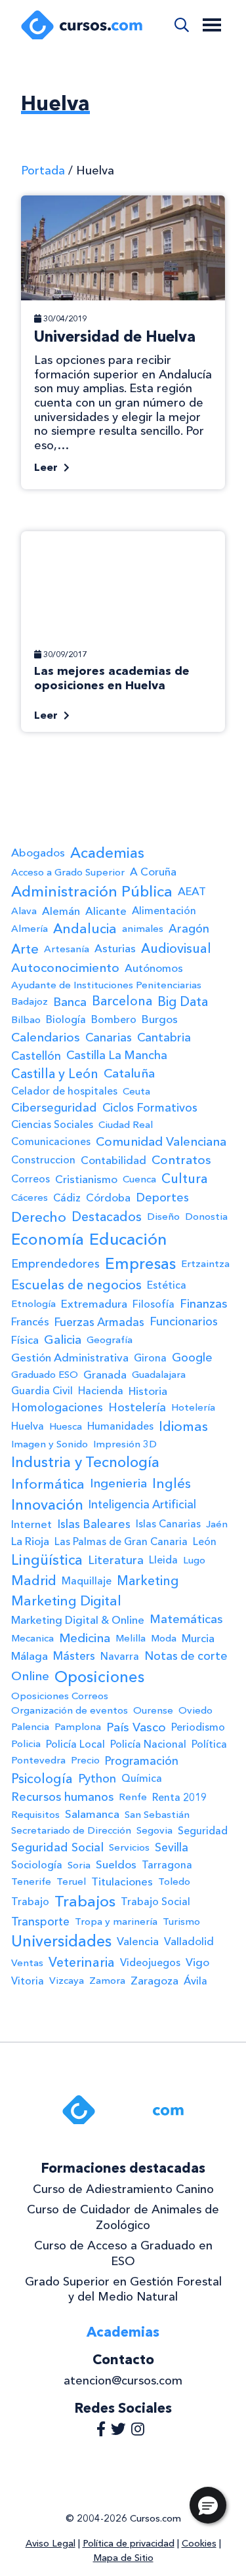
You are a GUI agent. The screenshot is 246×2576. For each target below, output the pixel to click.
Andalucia (85, 929)
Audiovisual (176, 948)
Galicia (63, 1339)
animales (143, 929)
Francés (30, 1321)
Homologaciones (57, 1407)
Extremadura (94, 1304)
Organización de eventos (70, 1710)
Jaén (217, 1524)
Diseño (163, 1217)
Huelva (28, 1426)
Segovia (154, 1830)
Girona (150, 1358)
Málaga (30, 1656)
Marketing (148, 1581)
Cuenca (139, 1179)
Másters (74, 1656)
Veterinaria (82, 1962)
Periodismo (198, 1727)
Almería (30, 929)
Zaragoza (154, 1981)
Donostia (206, 1217)
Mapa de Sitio (123, 2558)
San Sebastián (157, 1815)
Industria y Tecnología (85, 1462)
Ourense (153, 1710)
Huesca (66, 1426)
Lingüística (47, 1560)
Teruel (71, 1882)
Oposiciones (99, 1677)
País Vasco (136, 1727)
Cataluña (129, 1073)
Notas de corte (186, 1656)
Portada (43, 171)
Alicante (106, 911)
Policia (26, 1744)
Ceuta (136, 1091)
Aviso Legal (51, 2543)
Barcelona (122, 1001)
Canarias (109, 1037)
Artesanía (67, 949)
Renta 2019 (179, 1797)
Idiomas (183, 1426)
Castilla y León (55, 1074)
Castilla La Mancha (117, 1055)
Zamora (107, 1981)
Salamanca (92, 1814)
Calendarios (46, 1037)
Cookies (199, 2543)
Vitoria (28, 1981)
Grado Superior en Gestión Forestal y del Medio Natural (123, 2289)
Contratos (181, 1160)
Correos (31, 1179)
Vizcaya (67, 1981)
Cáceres (30, 1197)
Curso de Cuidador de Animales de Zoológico (123, 2217)
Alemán (61, 911)
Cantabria (164, 1037)
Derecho (39, 1217)
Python (97, 1779)
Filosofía (154, 1304)
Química (142, 1778)
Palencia (30, 1727)
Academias (107, 853)
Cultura (185, 1178)
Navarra (120, 1656)
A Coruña (153, 872)
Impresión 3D (125, 1444)
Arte (25, 949)
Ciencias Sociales (52, 1124)
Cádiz (67, 1198)
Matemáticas (186, 1619)
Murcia (198, 1638)
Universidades (61, 1941)
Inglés (172, 1483)
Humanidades (120, 1426)
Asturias (115, 948)
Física (25, 1340)
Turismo (181, 1922)
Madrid (34, 1580)
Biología (66, 1019)
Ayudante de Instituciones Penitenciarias (106, 985)
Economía (48, 1239)
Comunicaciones (51, 1141)
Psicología (42, 1779)
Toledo (174, 1882)
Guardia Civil (42, 1391)
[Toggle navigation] (212, 25)
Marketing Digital (66, 1601)
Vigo (197, 1962)
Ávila (195, 1981)
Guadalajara (159, 1375)
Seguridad (203, 1831)
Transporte (40, 1921)
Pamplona (78, 1727)
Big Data (183, 1001)
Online (30, 1676)
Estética (167, 1285)
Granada (105, 1375)
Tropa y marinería (116, 1922)
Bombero (114, 1019)
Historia (148, 1391)
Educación (128, 1239)
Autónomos (154, 968)
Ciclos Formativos (150, 1107)
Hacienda (101, 1391)
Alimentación (164, 911)
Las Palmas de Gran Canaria (121, 1541)
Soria (79, 1865)
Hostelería (137, 1407)
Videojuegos (150, 1962)
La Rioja (30, 1541)
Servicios (129, 1847)
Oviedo (195, 1710)
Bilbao (26, 1020)
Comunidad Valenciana (161, 1141)
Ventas (27, 1963)
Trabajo (30, 1902)
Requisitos (35, 1815)
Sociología (37, 1865)
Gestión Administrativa (70, 1358)
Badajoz (30, 1001)
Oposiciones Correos (60, 1696)
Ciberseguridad (54, 1108)
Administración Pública (92, 891)
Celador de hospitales (64, 1091)
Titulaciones (122, 1882)
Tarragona (167, 1865)
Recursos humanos (62, 1797)
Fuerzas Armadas (99, 1322)
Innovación (47, 1505)
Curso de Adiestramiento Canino (123, 2189)
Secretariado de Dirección (71, 1830)
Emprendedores (55, 1263)
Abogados (38, 853)
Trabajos (85, 1901)
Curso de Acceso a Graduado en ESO (123, 2253)
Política (209, 1744)
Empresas (140, 1263)
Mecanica (32, 1638)
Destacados (107, 1217)
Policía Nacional (148, 1744)
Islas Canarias (168, 1524)
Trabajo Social (155, 1902)
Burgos (160, 1019)
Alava (24, 911)
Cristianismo (86, 1179)
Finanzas (203, 1304)
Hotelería (193, 1407)
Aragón (189, 928)
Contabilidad (113, 1160)
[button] (208, 2505)
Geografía (110, 1340)
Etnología (33, 1304)
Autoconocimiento (65, 968)
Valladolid (189, 1941)
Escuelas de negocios (76, 1285)
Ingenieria (118, 1483)
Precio (85, 1760)
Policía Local (75, 1744)
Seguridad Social (57, 1847)
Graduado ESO (45, 1375)
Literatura (116, 1560)
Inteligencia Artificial (142, 1504)
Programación (142, 1761)
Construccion (43, 1160)
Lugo (194, 1560)
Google (192, 1357)
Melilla (131, 1638)
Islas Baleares (94, 1524)
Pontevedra (38, 1760)
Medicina (85, 1638)
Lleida (163, 1560)
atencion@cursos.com (123, 2381)
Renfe (133, 1797)
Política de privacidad (129, 2543)
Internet (31, 1524)
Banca (70, 1002)
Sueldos (116, 1864)
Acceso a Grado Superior (68, 872)
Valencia (138, 1941)
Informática (48, 1484)
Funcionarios (184, 1321)
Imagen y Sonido (50, 1444)
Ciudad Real (126, 1125)
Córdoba (108, 1197)
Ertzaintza (205, 1264)
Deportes (162, 1197)
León (205, 1541)
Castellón (36, 1056)
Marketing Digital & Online (78, 1620)
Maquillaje (87, 1581)
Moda (164, 1638)
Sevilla (172, 1847)
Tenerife (31, 1882)
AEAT (192, 891)
